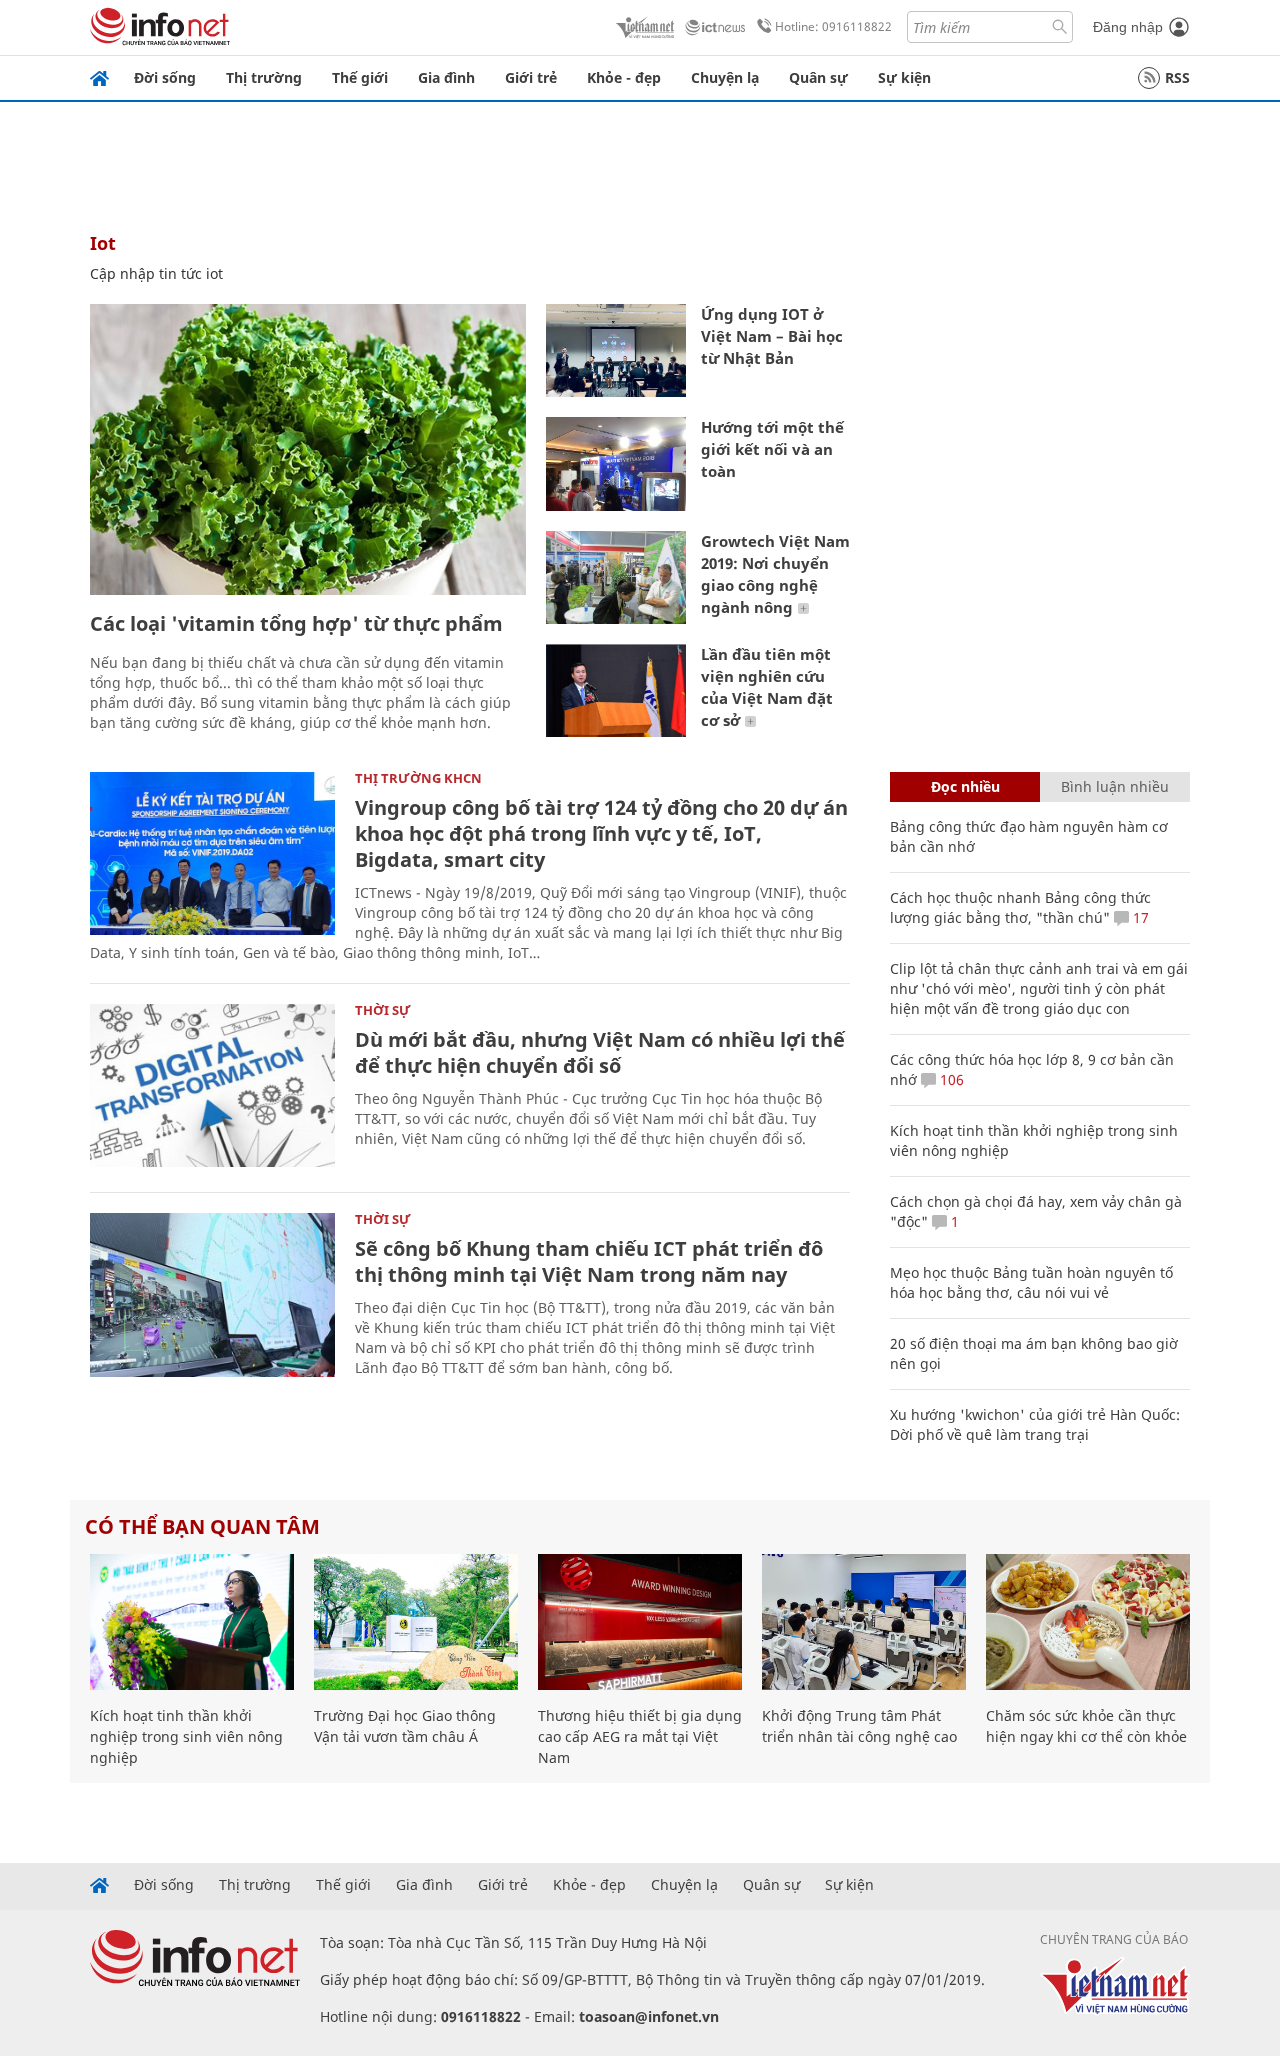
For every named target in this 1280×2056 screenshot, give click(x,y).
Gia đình (446, 77)
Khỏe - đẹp (624, 77)
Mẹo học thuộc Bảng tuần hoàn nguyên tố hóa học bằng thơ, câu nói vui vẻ (1031, 1282)
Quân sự (818, 77)
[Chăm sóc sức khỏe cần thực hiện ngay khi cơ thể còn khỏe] (1088, 1622)
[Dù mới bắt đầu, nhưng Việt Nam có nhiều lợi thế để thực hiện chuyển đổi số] (212, 1085)
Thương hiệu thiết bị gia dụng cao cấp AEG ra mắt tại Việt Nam (640, 1736)
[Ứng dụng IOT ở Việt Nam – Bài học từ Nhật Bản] (616, 350)
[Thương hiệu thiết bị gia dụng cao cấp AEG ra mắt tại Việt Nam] (640, 1622)
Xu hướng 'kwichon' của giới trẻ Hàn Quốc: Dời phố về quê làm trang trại (1035, 1424)
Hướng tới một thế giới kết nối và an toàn (772, 449)
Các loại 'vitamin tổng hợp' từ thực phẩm (296, 623)
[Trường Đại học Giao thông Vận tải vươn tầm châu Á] (416, 1622)
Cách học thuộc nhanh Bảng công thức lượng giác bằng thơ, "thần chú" (1020, 907)
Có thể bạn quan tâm (202, 1526)
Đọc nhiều (965, 786)
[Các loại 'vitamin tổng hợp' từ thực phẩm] (308, 449)
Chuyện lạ (725, 77)
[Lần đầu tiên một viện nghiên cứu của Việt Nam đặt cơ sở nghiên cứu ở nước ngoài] (616, 690)
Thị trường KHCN (418, 778)
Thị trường (264, 77)
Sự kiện (904, 77)
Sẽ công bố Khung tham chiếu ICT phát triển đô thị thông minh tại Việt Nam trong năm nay (589, 1261)
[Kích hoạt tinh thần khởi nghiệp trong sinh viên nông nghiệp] (192, 1622)
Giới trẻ (531, 77)
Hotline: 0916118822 (833, 26)
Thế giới (360, 77)
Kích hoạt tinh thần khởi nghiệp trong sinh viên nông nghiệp (186, 1736)
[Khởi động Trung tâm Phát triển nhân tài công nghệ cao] (864, 1622)
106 (950, 1079)
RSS (1177, 77)
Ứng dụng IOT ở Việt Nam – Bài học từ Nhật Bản (772, 336)
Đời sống (165, 77)
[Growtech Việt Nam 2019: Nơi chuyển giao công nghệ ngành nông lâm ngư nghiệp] (616, 577)
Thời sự (383, 1010)
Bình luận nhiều (1115, 786)
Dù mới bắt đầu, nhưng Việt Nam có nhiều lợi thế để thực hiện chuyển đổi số (600, 1052)
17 (1139, 917)
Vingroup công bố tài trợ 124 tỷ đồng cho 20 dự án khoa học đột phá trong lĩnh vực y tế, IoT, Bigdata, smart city (601, 833)
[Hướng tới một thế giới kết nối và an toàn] (616, 463)
